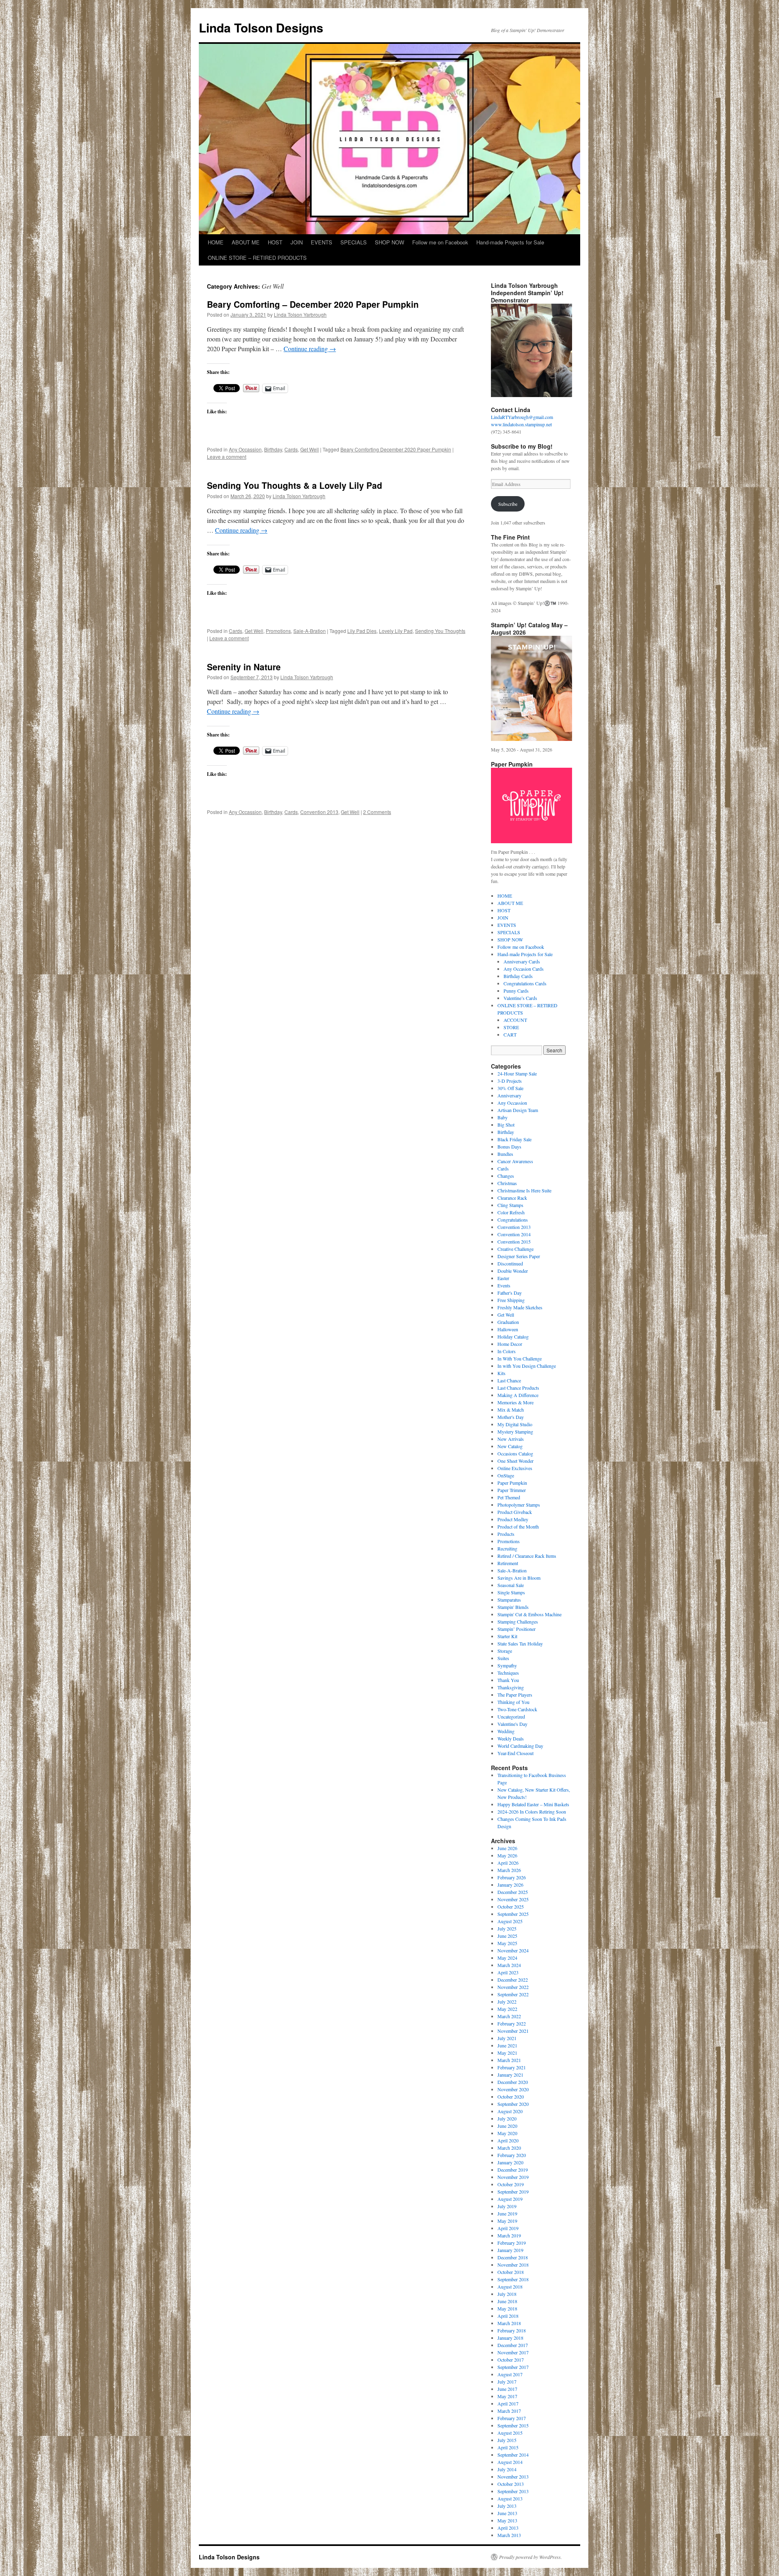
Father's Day (510, 1293)
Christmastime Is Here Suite (524, 1190)
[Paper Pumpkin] (532, 805)
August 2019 (510, 2199)
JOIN (297, 242)
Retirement (508, 1563)
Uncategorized (511, 1717)
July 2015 (507, 2440)
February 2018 (512, 2330)
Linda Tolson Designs (261, 27)
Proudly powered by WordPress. (530, 2557)
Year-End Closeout (515, 1753)
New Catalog (510, 1446)
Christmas (507, 1183)
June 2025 (507, 1936)
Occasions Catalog (515, 1453)
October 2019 (511, 2184)
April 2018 (508, 2316)
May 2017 (507, 2396)
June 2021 (507, 2045)
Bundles (505, 1154)
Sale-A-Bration (310, 631)
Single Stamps (511, 1592)
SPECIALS (354, 242)
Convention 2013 (319, 812)
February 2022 (512, 2023)
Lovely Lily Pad (396, 631)
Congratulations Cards (525, 983)
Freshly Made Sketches (520, 1307)
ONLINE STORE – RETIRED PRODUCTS (257, 258)
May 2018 (507, 2308)
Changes (506, 1176)
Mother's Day (511, 1417)
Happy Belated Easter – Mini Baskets (533, 1804)
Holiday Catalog (513, 1337)
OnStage (506, 1475)
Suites (503, 1658)
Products (506, 1534)
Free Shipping (511, 1300)
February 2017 (512, 2418)
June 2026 (507, 1848)
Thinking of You (513, 1702)
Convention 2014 (514, 1234)
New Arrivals (511, 1439)
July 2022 (507, 2002)
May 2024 (507, 1958)
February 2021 (512, 2067)
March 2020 (509, 2148)
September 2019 (513, 2192)
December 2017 (513, 2345)
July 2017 (507, 2382)
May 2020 (507, 2133)
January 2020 (510, 2162)
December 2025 (513, 1892)
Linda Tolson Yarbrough (300, 314)
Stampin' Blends (513, 1607)
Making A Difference (518, 1395)
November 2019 (513, 2177)
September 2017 (513, 2367)
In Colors (507, 1351)
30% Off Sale (510, 1088)
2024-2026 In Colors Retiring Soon (532, 1812)
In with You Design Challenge (527, 1366)
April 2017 (508, 2403)
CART (510, 1034)
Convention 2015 (514, 1242)
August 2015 (510, 2433)
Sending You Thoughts (440, 631)
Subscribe (508, 504)
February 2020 (512, 2155)
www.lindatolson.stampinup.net (521, 424)
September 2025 (513, 1914)
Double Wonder (513, 1271)
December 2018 (513, 2257)
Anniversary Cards (522, 961)
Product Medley (513, 1519)
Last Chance (509, 1380)
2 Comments (377, 812)
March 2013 (509, 2535)
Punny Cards (516, 991)
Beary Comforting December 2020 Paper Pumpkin (396, 449)
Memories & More (515, 1402)
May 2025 (507, 1943)
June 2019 (507, 2213)
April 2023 (508, 1972)
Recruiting (507, 1548)
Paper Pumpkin (512, 1483)
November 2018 (513, 2265)
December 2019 (513, 2170)
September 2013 (513, 2491)
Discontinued (510, 1263)
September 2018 (513, 2279)
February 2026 (512, 1877)
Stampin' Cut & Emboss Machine (529, 1614)
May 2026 (507, 1855)
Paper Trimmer (512, 1490)
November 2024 (513, 1950)
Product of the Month (518, 1527)
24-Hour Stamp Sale (517, 1073)
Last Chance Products (518, 1388)
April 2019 (508, 2228)
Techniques (508, 1673)
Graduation (508, 1322)
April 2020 (508, 2140)
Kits (501, 1373)
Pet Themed (509, 1497)
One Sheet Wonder (515, 1461)
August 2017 (510, 2374)
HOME (216, 242)
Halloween (508, 1329)
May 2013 (507, 2520)
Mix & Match (511, 1410)
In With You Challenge (520, 1358)
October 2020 (511, 2097)
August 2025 (510, 1921)
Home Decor (510, 1344)
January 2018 (510, 2338)
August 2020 (510, 2111)
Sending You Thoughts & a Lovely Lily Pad (295, 485)
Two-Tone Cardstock (517, 1709)
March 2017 (509, 2411)
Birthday (273, 449)
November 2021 (513, 2031)
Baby (502, 1117)
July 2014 (507, 2469)
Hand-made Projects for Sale (510, 242)
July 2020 (507, 2118)
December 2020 (513, 2082)
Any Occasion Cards (524, 969)
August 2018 (510, 2287)
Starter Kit (507, 1636)
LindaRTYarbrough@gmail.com (522, 417)
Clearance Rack (512, 1198)
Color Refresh (511, 1212)
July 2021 (507, 2038)
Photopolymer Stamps (519, 1505)
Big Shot (506, 1125)
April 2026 (508, 1863)
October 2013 (511, 2484)
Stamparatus (509, 1600)
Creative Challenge (515, 1249)
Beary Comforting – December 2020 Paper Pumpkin (313, 304)
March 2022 (509, 2016)
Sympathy (507, 1665)
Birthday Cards (518, 976)
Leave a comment (227, 457)
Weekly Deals (511, 1738)
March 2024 (509, 1965)
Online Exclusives (515, 1468)
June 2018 (507, 2301)
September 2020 (513, 2104)
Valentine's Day (512, 1724)
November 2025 (513, 1899)
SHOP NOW (389, 242)
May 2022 (507, 2009)
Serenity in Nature (244, 667)
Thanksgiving (511, 1687)
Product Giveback (515, 1512)
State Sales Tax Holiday (520, 1643)
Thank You (508, 1680)
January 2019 (510, 2250)
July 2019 (507, 2206)
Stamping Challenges (518, 1622)
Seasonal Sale (511, 1585)
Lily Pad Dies (362, 631)
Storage (505, 1651)
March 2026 (509, 1870)
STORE (511, 1027)
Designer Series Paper (519, 1256)
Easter (503, 1278)
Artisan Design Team (518, 1110)
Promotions (278, 631)
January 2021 (510, 2075)
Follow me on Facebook (440, 242)
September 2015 (513, 2425)
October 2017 (511, 2360)
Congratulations (513, 1220)
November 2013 (513, 2477)
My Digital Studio (515, 1424)
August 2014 (510, 2462)
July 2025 (507, 1928)
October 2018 (511, 2272)
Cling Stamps (510, 1205)
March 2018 (509, 2323)
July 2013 (507, 2506)
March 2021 (509, 2060)
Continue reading (310, 349)
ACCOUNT (515, 1020)
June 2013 (507, 2513)
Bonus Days (509, 1147)
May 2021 (507, 2053)
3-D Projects (510, 1081)
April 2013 (508, 2528)
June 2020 (507, 2126)
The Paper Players (515, 1695)
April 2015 (508, 2447)
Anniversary (509, 1095)
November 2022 (513, 1987)
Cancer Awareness (515, 1161)
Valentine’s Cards (520, 998)
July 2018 (507, 2294)
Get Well (310, 449)
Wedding (506, 1731)
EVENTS (322, 242)
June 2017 (507, 2389)
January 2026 (510, 1885)
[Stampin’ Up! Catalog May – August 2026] (532, 688)
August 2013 (510, 2498)
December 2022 (513, 1980)
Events (504, 1285)
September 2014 (513, 2455)
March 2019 (509, 2235)
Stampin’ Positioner (516, 1629)
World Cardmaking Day (520, 1746)
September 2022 (513, 1994)
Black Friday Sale (514, 1139)
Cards (291, 449)
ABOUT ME (246, 242)
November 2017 (513, 2352)
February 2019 (512, 2243)
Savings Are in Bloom (519, 1578)
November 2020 (513, 2089)
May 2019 (507, 2221)
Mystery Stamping (515, 1432)
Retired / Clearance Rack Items (527, 1556)
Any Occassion (245, 449)
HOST (275, 242)
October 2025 (511, 1907)
